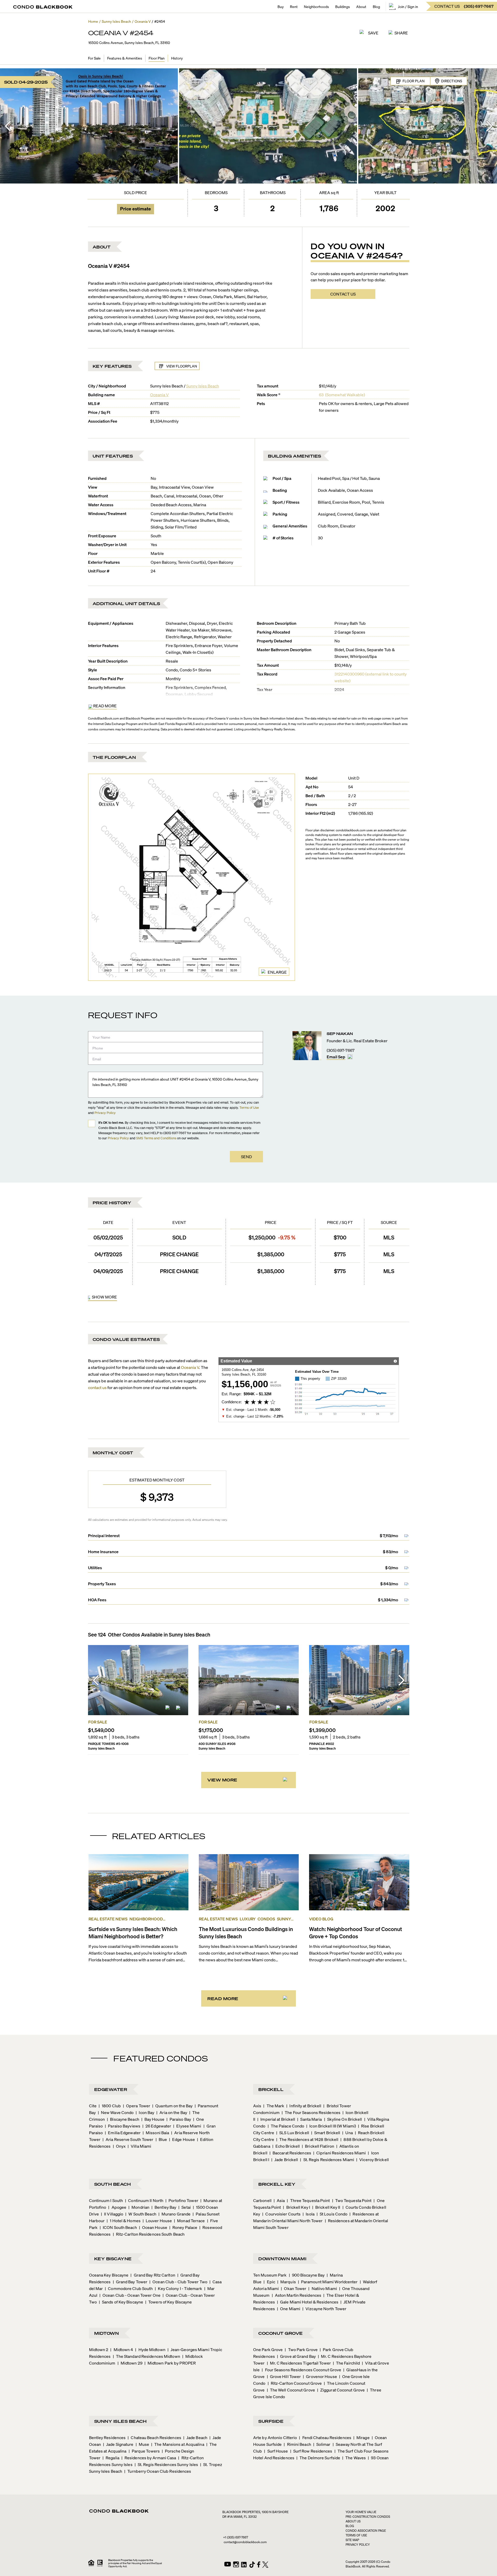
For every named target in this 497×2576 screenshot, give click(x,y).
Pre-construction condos (368, 2517)
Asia (279, 2200)
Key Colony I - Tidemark (178, 2288)
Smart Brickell (326, 2133)
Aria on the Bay (172, 2112)
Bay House (153, 2119)
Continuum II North (144, 2200)
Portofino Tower (182, 2200)
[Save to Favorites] (179, 1709)
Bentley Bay (164, 2207)
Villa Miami (139, 2146)
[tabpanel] (249, 1260)
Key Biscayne (113, 2259)
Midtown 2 (99, 2349)
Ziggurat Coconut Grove (341, 2390)
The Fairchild (346, 2363)
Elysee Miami (187, 2126)
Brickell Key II (326, 2207)
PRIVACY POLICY (358, 2545)
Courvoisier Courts (281, 2214)
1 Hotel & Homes (124, 2221)
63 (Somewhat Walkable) (342, 395)
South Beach (113, 2184)
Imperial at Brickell (276, 2119)
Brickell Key (277, 2184)
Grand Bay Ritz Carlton (153, 2275)
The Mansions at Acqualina (178, 2444)
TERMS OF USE (356, 2535)
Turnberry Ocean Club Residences (158, 2471)
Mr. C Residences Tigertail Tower (299, 2363)
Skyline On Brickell (343, 2119)
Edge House (182, 2139)
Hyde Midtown (150, 2349)
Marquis (287, 2282)
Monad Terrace (189, 2221)
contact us (97, 1387)
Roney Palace (183, 2227)
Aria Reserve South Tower (128, 2139)
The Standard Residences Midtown (147, 2356)
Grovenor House (320, 2376)
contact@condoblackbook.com (245, 2542)
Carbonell (262, 2200)
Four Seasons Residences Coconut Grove (301, 2370)
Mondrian (139, 2207)
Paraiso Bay (179, 2119)
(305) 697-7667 (341, 1050)
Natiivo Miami (323, 2288)
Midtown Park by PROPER (170, 2363)
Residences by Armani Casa (149, 2458)
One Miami (289, 2309)
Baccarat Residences (290, 2153)
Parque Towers (144, 2451)
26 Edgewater (157, 2126)
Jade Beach (195, 2437)
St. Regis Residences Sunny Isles (166, 2464)
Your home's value (361, 2512)
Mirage (361, 2437)
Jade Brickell (285, 2159)
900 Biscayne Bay (307, 2275)
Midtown (107, 2333)
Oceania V (159, 395)
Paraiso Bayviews (123, 2126)
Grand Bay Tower (130, 2282)
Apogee (117, 2207)
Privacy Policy (105, 1113)
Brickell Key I (297, 2207)
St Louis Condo (332, 2214)
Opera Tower (137, 2106)
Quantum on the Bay (172, 2106)
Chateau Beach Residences (154, 2437)
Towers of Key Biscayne (169, 2302)
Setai (185, 2207)
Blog (376, 6)
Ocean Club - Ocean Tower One (130, 2295)
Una (347, 2133)
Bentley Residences (107, 2437)
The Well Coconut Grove (291, 2390)
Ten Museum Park (270, 2275)
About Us (353, 2521)
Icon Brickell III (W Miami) (331, 2126)
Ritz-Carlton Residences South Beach (149, 2234)
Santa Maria (309, 2119)
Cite (93, 2106)
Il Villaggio (112, 2214)
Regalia (111, 2458)
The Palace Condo (286, 2126)
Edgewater (111, 2089)
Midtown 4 (122, 2349)
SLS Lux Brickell (293, 2133)
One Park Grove (268, 2349)
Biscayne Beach (123, 2119)
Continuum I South (106, 2200)
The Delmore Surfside (318, 2458)
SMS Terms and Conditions (156, 1138)
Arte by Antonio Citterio (275, 2437)
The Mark (274, 2106)
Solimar (322, 2444)
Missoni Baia (156, 2133)
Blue (161, 2139)
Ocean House (153, 2227)
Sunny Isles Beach (203, 386)
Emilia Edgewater (123, 2133)
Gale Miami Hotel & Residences (308, 2302)
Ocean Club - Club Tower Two (178, 2282)
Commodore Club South (129, 2288)
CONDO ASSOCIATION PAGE (366, 2531)
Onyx (119, 2146)
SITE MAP (352, 2540)
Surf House (276, 2451)
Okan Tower (294, 2288)
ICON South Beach (118, 2227)
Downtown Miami (282, 2259)
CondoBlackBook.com (103, 718)
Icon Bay (145, 2112)
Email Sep (336, 1057)
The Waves (354, 2458)
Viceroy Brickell (372, 2159)
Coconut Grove (281, 2333)
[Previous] (8, 126)
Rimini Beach (297, 2444)
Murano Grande (174, 2214)
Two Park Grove (301, 2349)
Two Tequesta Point (352, 2200)
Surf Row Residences (311, 2451)
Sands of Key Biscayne (121, 2302)
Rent (294, 6)
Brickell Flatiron (318, 2146)
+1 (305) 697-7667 (236, 2537)
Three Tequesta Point (308, 2200)
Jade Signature (118, 2444)
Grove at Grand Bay (296, 2356)
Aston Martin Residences (297, 2295)
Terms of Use (249, 1107)
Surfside (271, 2421)
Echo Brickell (286, 2146)
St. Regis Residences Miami (327, 2159)
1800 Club (110, 2106)
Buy (281, 6)
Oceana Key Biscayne (109, 2275)
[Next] (489, 126)
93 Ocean (378, 2458)
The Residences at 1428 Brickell (307, 2139)
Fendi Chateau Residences (325, 2437)
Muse (142, 2444)
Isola (309, 2214)
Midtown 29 (130, 2363)
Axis (257, 2106)
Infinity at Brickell (304, 2106)
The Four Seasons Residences (311, 2112)
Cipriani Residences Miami (340, 2153)
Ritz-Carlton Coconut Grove (295, 2383)
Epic (269, 2282)
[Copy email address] (350, 1057)
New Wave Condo (116, 2112)
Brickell (271, 2089)
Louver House (157, 2221)
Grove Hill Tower (284, 2376)
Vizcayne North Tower (324, 2309)
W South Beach (141, 2214)
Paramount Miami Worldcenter (328, 2282)
